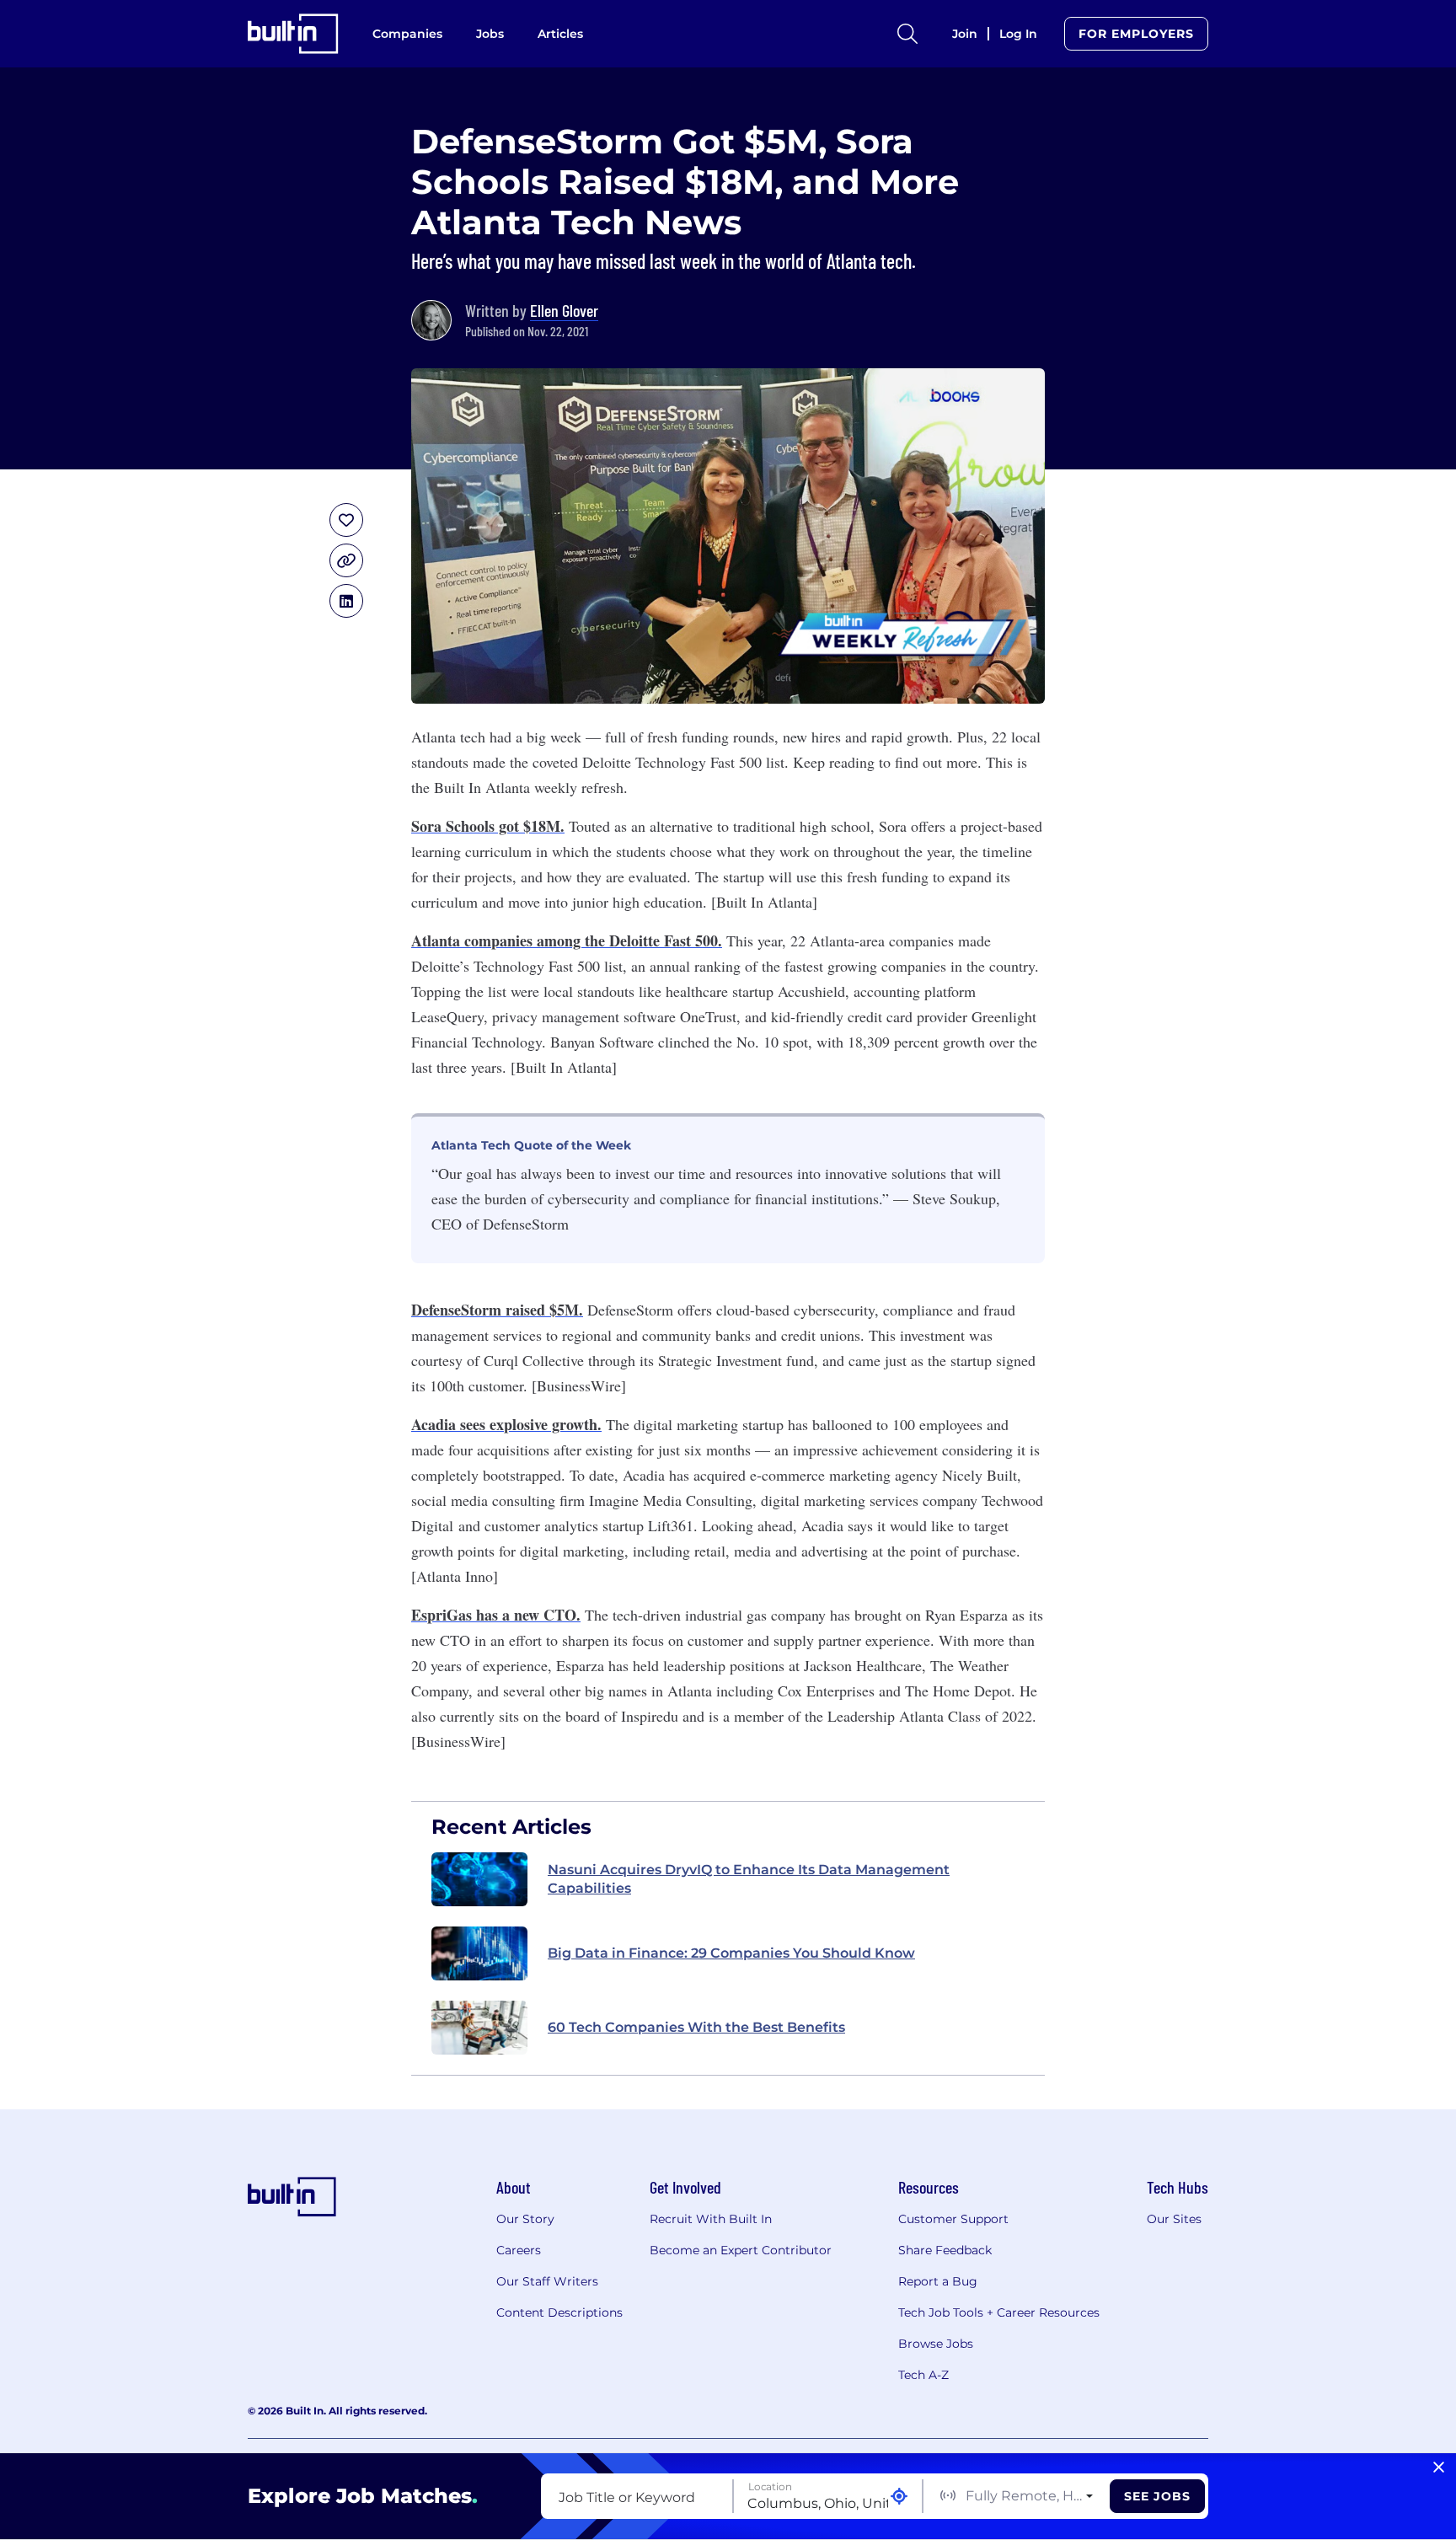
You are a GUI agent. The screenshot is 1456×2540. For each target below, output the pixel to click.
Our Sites (1174, 2219)
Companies (407, 34)
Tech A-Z (923, 2375)
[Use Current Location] (899, 2497)
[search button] (907, 34)
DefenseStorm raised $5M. (497, 1310)
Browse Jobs (936, 2344)
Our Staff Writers (547, 2281)
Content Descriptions (559, 2312)
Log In (1018, 34)
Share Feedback (945, 2250)
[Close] (1439, 2468)
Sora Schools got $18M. (488, 826)
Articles (560, 34)
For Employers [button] (1136, 34)
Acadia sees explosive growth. (506, 1424)
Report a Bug (938, 2281)
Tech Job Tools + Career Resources (999, 2312)
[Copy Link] (346, 560)
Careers (519, 2250)
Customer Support (953, 2219)
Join (965, 34)
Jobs (490, 34)
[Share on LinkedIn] (346, 601)
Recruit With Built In (711, 2219)
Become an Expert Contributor (741, 2250)
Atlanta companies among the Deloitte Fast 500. (567, 940)
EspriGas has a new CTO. (496, 1615)
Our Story (525, 2219)
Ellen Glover (564, 310)
